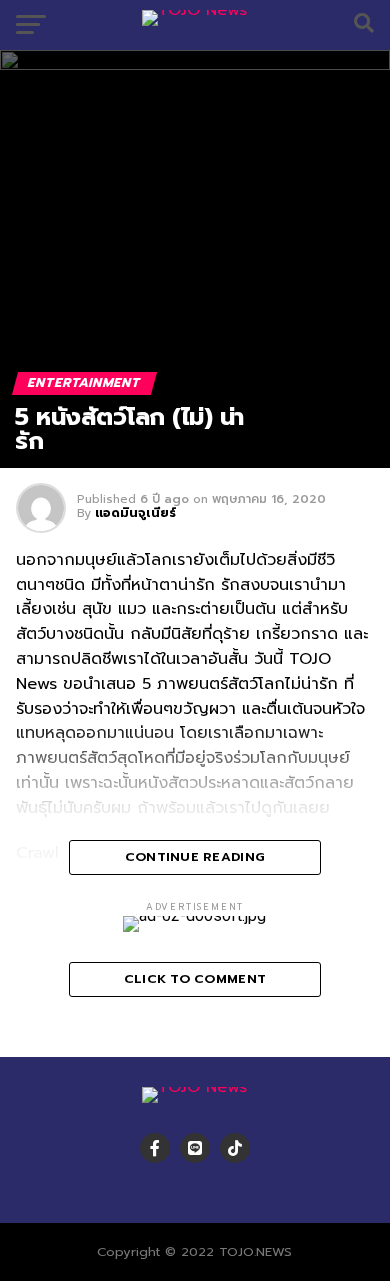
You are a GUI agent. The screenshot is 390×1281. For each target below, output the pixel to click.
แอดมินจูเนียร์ (135, 513)
